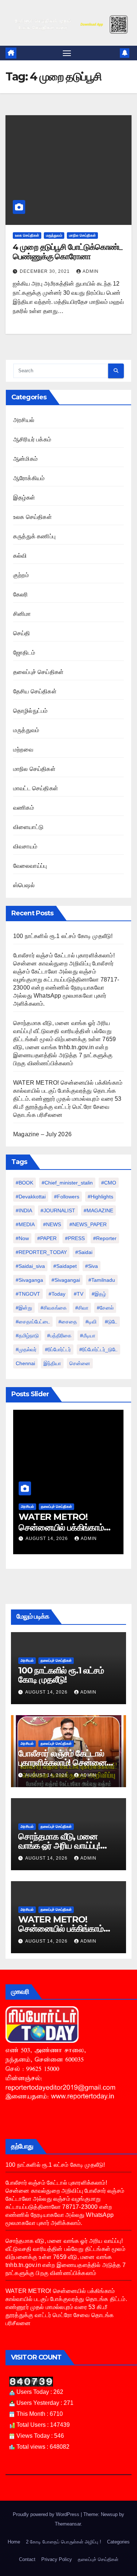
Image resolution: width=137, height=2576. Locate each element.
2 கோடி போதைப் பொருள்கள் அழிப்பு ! (64, 2542)
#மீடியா (88, 1336)
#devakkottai (31, 1197)
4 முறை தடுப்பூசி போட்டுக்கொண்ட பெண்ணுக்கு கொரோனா (68, 252)
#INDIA (24, 1210)
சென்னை (80, 1363)
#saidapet (65, 1266)
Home (14, 2542)
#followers (67, 1197)
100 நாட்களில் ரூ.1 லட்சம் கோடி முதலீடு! (63, 936)
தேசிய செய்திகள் (35, 691)
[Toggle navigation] (67, 53)
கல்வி (20, 556)
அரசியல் (24, 420)
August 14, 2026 (40, 1539)
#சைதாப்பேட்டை (33, 1322)
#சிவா (82, 1308)
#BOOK (24, 1183)
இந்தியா (52, 1363)
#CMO (109, 1183)
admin (91, 271)
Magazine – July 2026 (42, 1134)
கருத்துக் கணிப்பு (34, 536)
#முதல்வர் (26, 1349)
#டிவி (91, 1322)
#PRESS (75, 1238)
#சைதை (68, 1322)
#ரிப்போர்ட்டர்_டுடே (98, 1349)
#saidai (84, 1252)
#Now (22, 1238)
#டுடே (111, 1322)
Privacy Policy (57, 2559)
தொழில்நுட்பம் (30, 711)
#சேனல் (105, 1308)
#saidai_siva (30, 1266)
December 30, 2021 (45, 271)
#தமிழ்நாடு (27, 1336)
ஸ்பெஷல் (24, 885)
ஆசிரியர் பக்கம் (32, 439)
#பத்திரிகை (59, 1336)
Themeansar (68, 2524)
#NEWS (52, 1224)
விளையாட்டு (28, 827)
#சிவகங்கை (54, 1308)
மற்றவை (23, 750)
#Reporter (105, 1238)
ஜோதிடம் (24, 653)
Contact (27, 2559)
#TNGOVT (28, 1294)
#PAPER (47, 1238)
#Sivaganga (29, 1280)
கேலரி (21, 594)
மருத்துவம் (54, 235)
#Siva (92, 1266)
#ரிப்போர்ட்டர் (58, 1349)
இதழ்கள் (24, 498)
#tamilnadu (102, 1280)
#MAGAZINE (98, 1210)
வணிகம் (24, 808)
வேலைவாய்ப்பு (30, 866)
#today (57, 1294)
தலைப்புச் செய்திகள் (38, 672)
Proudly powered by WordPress (47, 2514)
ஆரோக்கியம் (29, 478)
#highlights (100, 1197)
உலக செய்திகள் (27, 235)
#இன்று (24, 1308)
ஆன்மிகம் (25, 459)
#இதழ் (99, 1294)
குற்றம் (21, 575)
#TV (79, 1294)
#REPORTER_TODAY (41, 1252)
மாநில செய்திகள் (82, 235)
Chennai (25, 1363)
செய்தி (22, 633)
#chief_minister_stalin (67, 1183)
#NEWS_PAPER (88, 1224)
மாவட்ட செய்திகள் (36, 788)
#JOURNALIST (58, 1210)
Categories (118, 2542)
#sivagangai (66, 1280)
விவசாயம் (25, 846)
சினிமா (22, 614)
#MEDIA (25, 1224)
